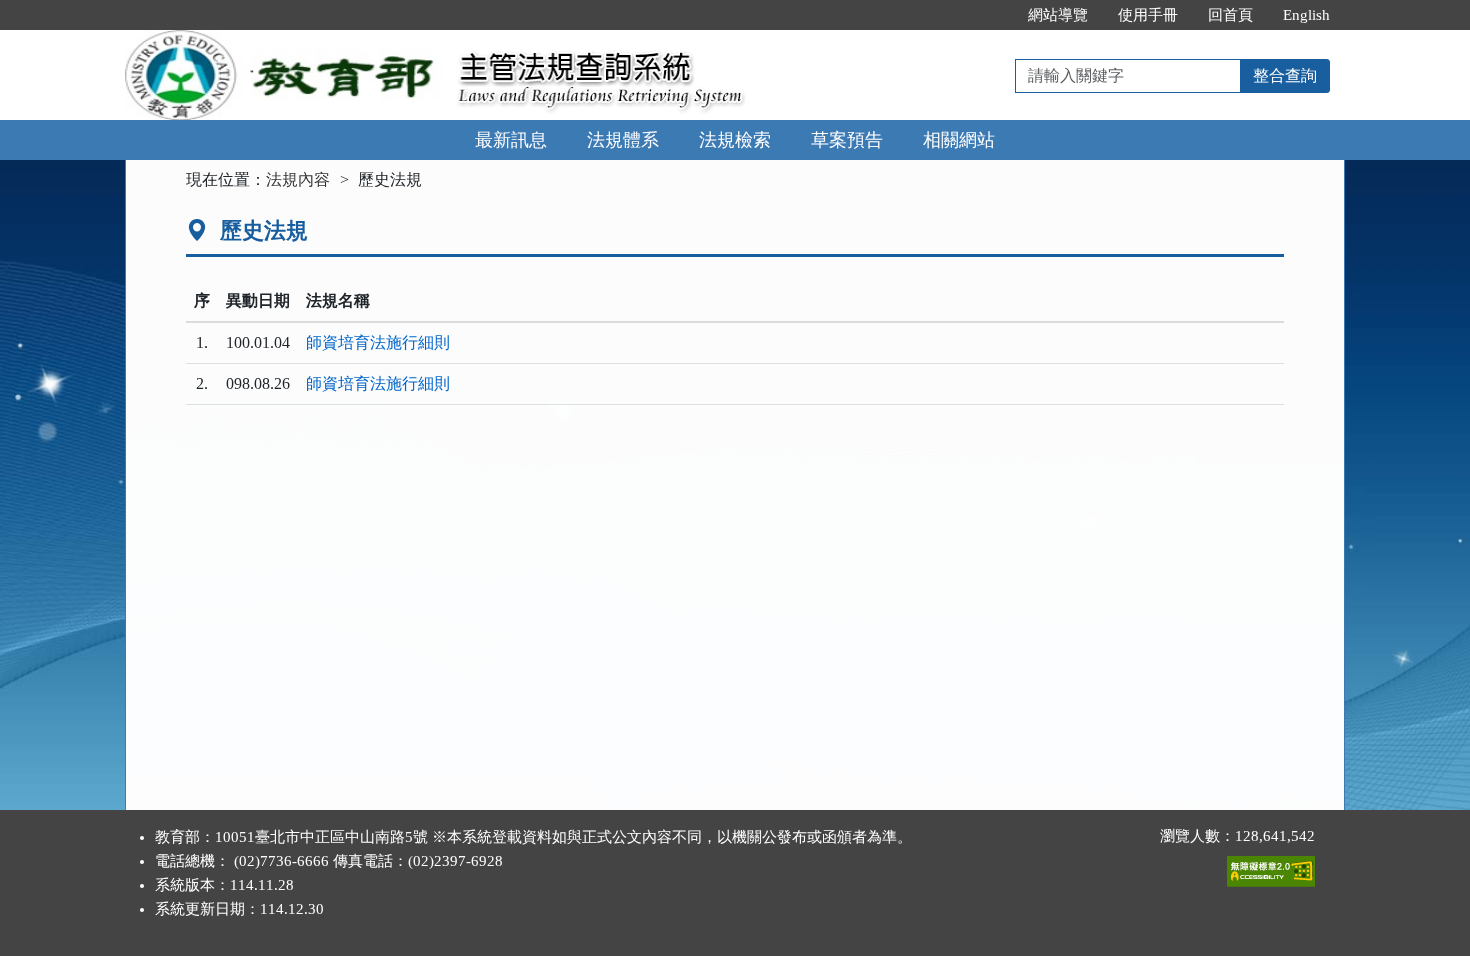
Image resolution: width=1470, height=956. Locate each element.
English (1306, 15)
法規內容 (298, 179)
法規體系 (623, 140)
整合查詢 (1285, 75)
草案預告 (847, 140)
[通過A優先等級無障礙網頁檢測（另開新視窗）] (1271, 867)
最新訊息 (511, 140)
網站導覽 (1058, 15)
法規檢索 (735, 140)
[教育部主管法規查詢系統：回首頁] (285, 41)
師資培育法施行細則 (378, 342)
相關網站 (959, 140)
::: (992, 15)
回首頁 (1230, 15)
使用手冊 (1148, 15)
